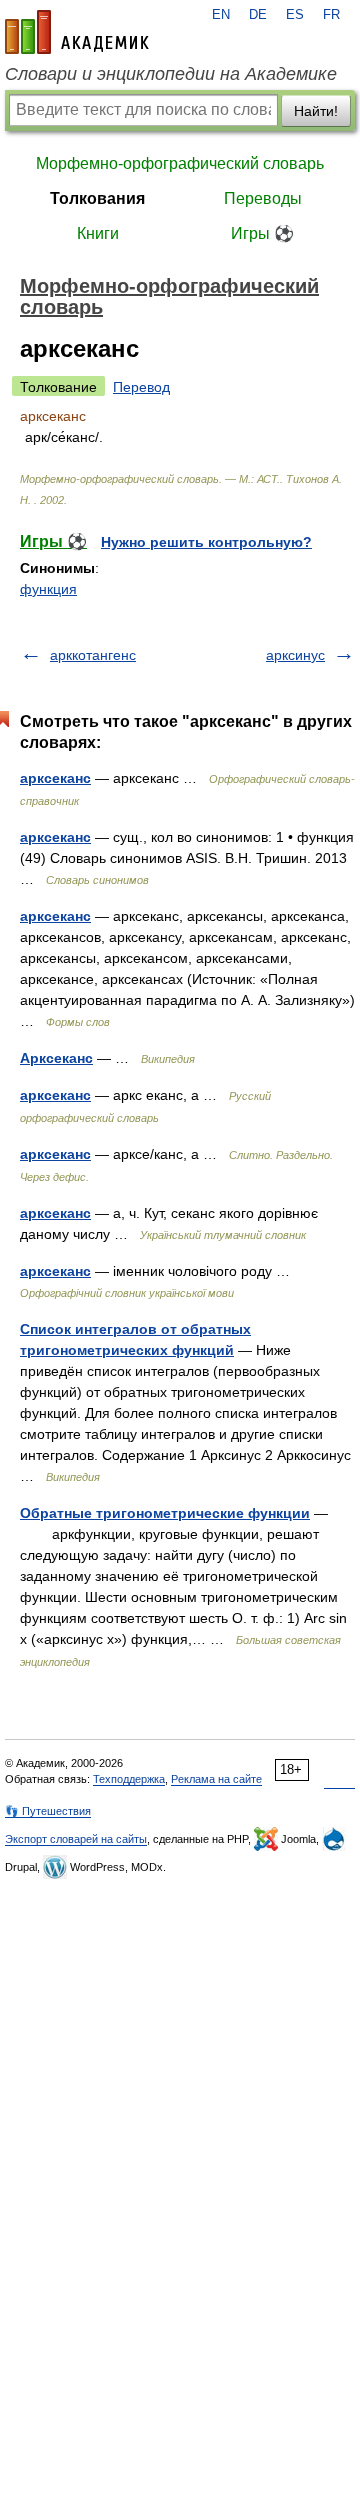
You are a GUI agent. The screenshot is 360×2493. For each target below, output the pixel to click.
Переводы (263, 198)
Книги (98, 233)
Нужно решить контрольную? (206, 542)
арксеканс (55, 778)
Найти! (316, 111)
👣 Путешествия (48, 1811)
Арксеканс (56, 1058)
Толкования (97, 198)
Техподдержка (129, 1779)
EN (221, 15)
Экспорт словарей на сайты (76, 1839)
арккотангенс (93, 655)
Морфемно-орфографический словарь (180, 163)
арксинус (295, 655)
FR (331, 15)
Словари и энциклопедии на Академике (171, 74)
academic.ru (77, 32)
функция (48, 589)
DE (258, 15)
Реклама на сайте (216, 1779)
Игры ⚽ (262, 233)
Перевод (141, 387)
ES (295, 15)
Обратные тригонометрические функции (165, 1513)
